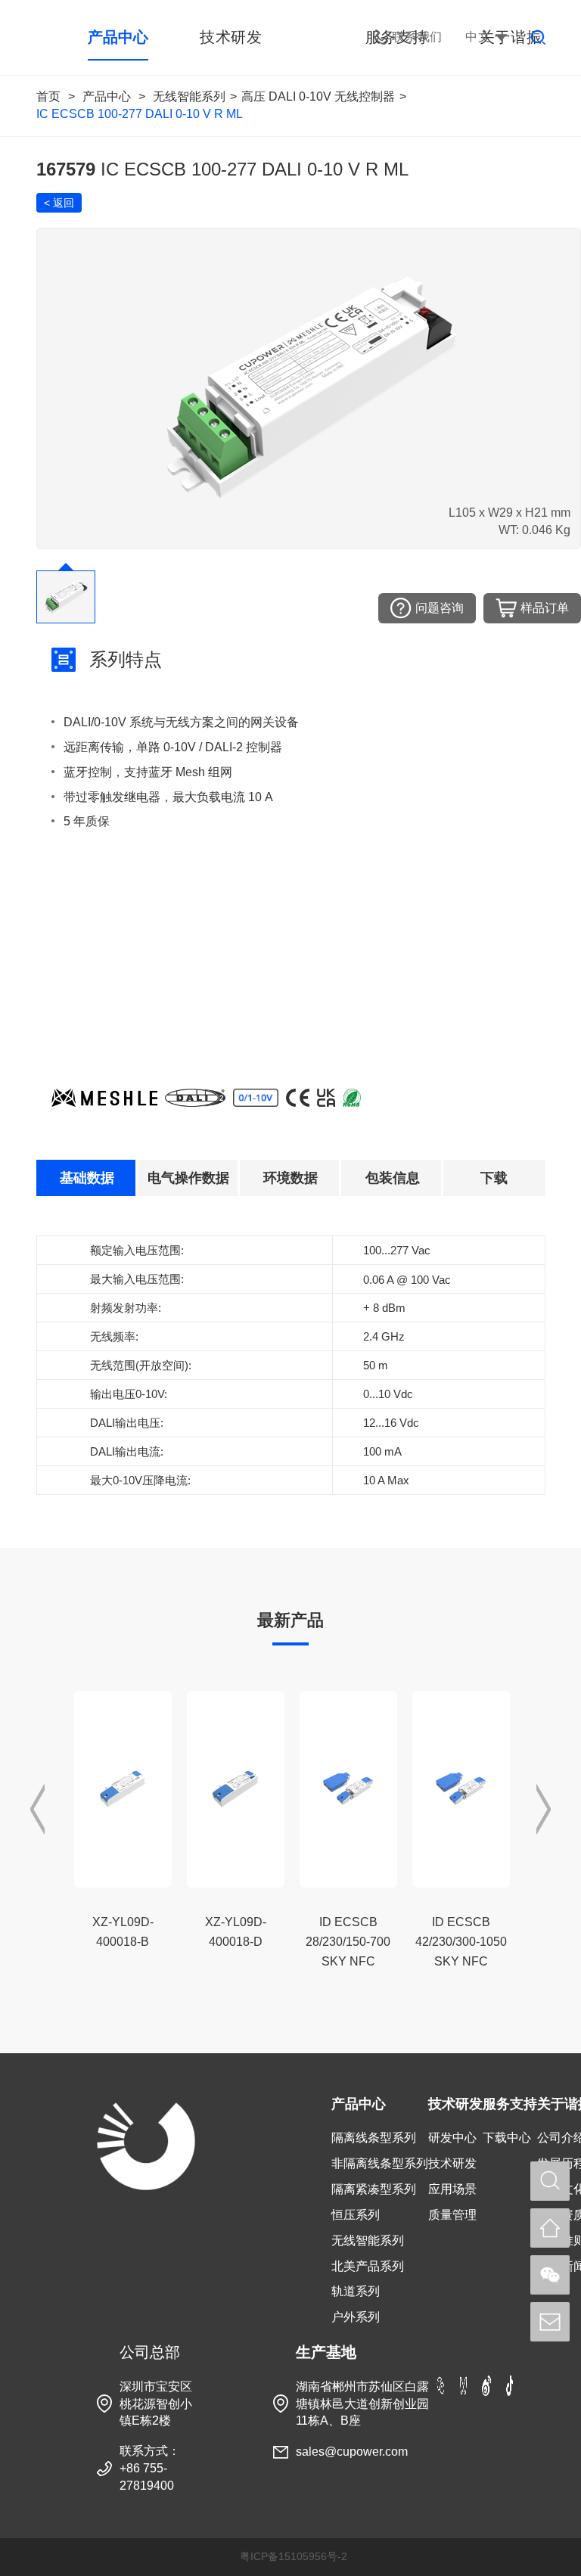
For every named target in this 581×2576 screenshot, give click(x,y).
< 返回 (59, 203)
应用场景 (452, 2189)
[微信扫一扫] (550, 2275)
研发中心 (452, 2138)
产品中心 (107, 96)
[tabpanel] (291, 1364)
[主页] (550, 2228)
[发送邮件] (550, 2322)
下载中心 (507, 2138)
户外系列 (356, 2317)
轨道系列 (356, 2291)
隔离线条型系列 (374, 2138)
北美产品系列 (368, 2266)
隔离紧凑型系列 (374, 2189)
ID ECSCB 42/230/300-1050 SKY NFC (461, 1942)
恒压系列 (356, 2215)
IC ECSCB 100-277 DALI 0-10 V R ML (140, 114)
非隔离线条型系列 (380, 2163)
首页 (48, 96)
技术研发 (455, 2104)
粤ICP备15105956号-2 (294, 2556)
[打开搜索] (550, 2181)
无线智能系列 (189, 96)
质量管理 (452, 2215)
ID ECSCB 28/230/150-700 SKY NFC (348, 1942)
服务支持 (510, 2104)
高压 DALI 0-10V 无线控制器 (318, 96)
